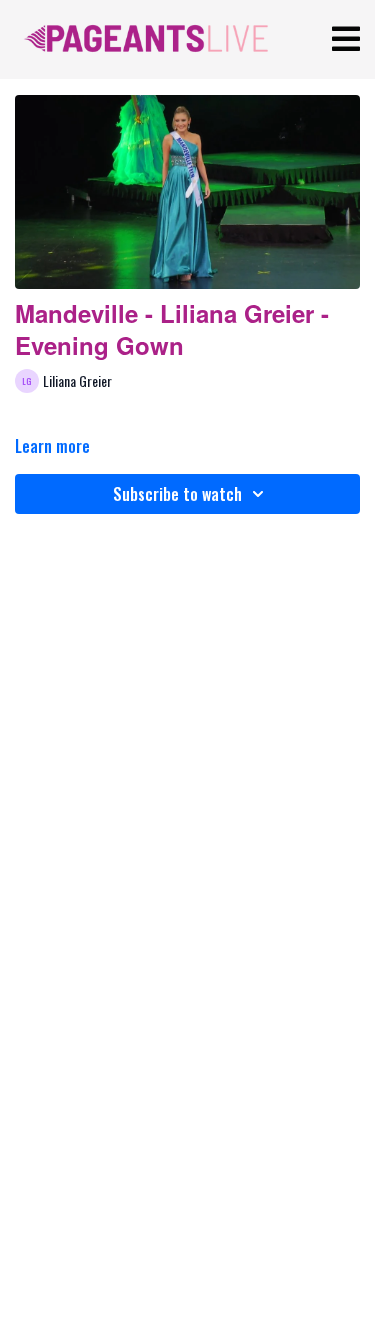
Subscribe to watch (177, 494)
